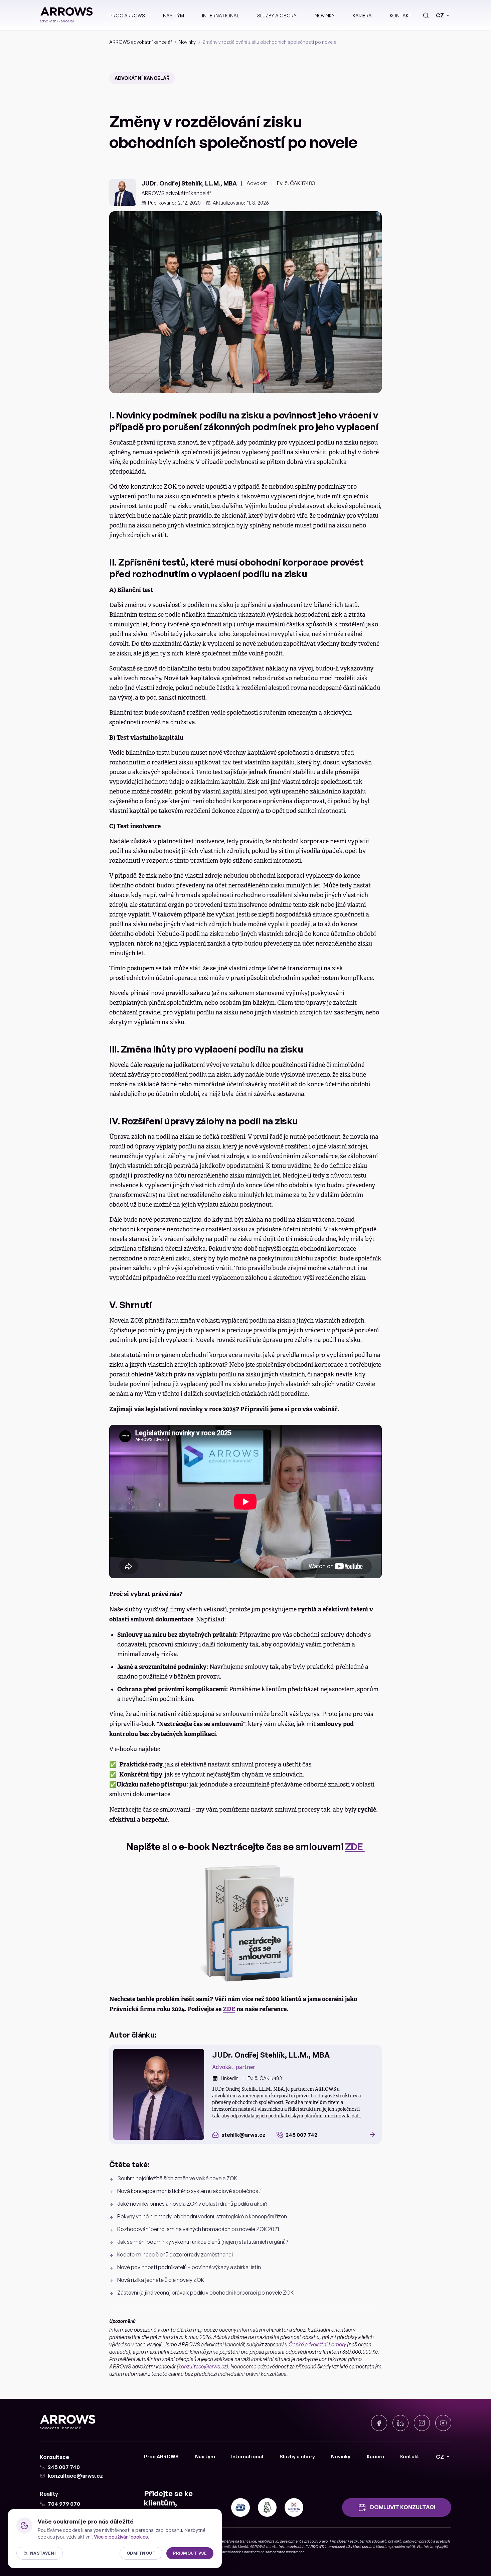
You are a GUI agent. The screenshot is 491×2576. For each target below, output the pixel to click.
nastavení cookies (229, 2552)
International (221, 16)
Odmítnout (141, 2553)
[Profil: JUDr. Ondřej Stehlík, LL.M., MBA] (159, 2094)
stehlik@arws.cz (243, 2135)
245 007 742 (301, 2135)
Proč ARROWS (127, 16)
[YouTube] (443, 2423)
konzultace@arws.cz (202, 2366)
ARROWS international (326, 2547)
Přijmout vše (190, 2553)
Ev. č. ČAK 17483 (296, 183)
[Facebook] (379, 2423)
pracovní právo (316, 2541)
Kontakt (401, 16)
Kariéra (362, 16)
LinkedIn (230, 2078)
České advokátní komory (317, 2344)
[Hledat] (426, 15)
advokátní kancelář (142, 78)
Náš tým (174, 16)
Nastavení (43, 2553)
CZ (440, 15)
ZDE (355, 1847)
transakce (248, 2541)
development (290, 2541)
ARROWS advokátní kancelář (141, 42)
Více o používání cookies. (122, 2537)
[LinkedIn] (400, 2423)
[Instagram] (422, 2423)
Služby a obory (277, 16)
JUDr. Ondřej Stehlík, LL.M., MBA (189, 183)
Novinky (325, 16)
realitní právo (268, 2541)
